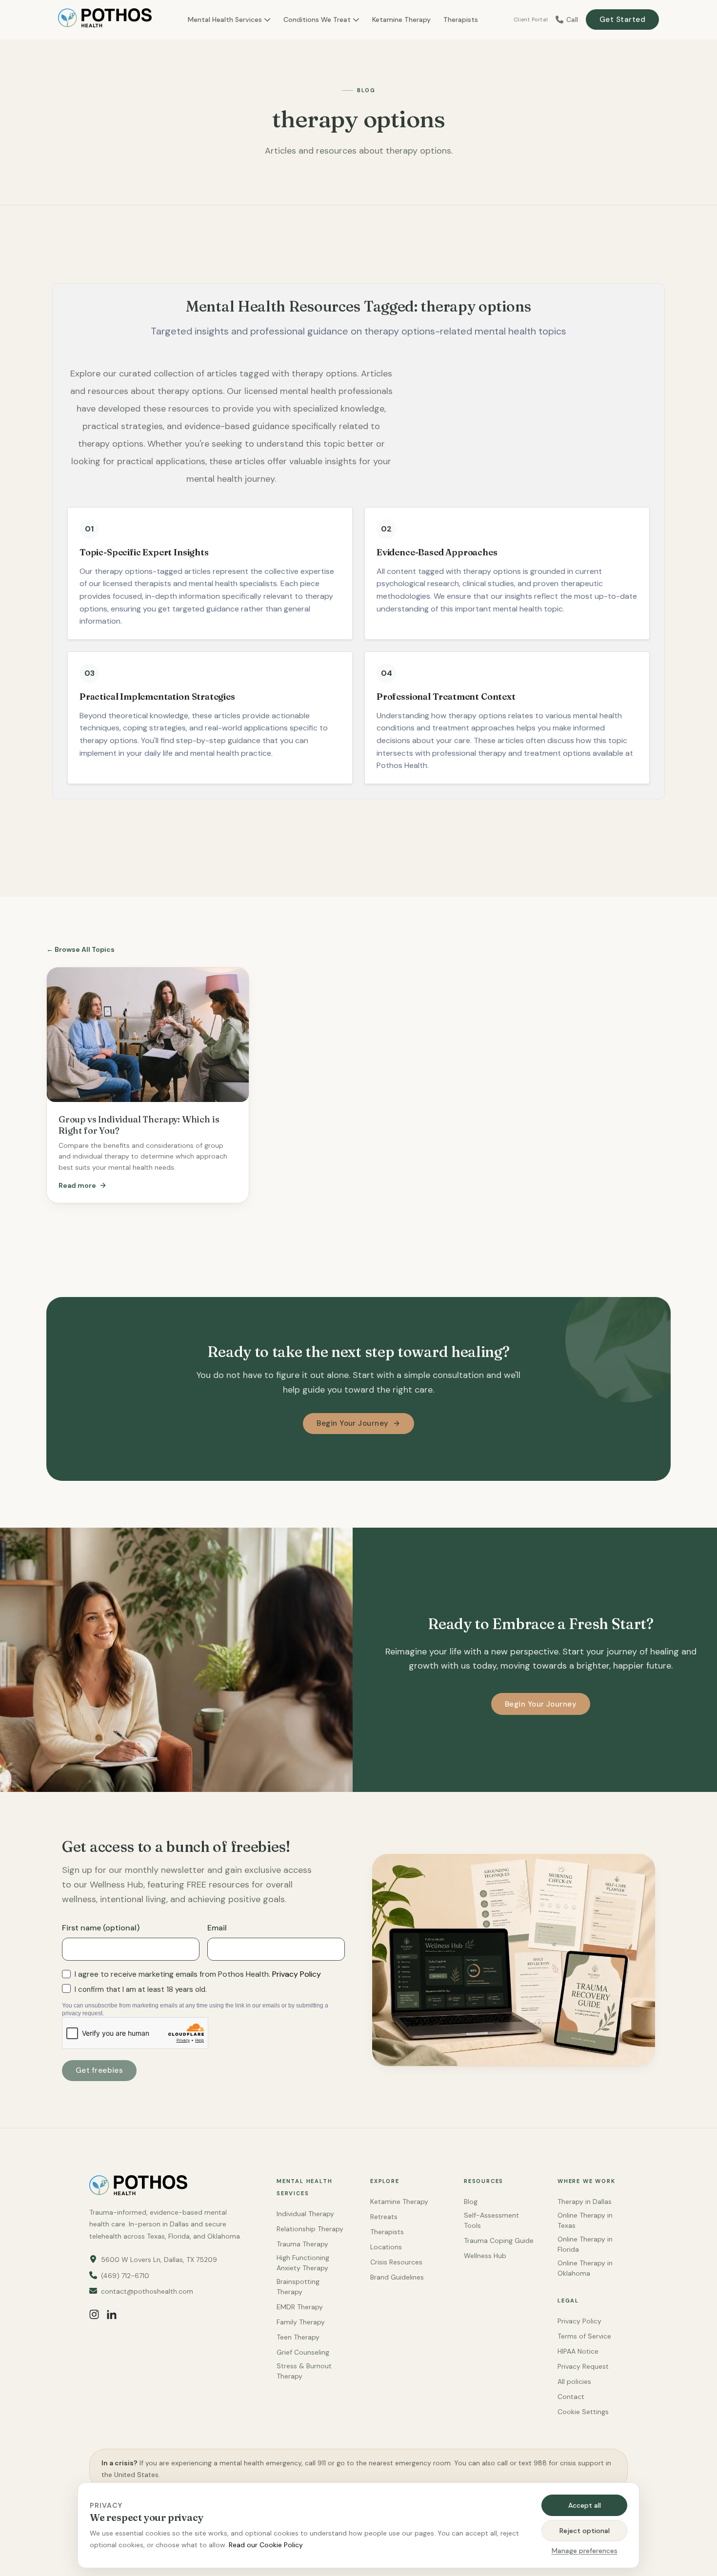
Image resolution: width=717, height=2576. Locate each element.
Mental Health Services (225, 20)
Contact (571, 2397)
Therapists (461, 20)
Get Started (622, 20)
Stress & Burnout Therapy (304, 2371)
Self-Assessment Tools (491, 2220)
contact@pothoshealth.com (147, 2291)
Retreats (384, 2217)
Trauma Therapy (302, 2244)
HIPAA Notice (578, 2351)
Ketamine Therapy (401, 20)
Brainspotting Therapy (298, 2287)
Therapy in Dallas (585, 2202)
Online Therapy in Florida (585, 2244)
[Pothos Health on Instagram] (94, 2314)
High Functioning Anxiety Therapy (303, 2263)
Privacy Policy (297, 1974)
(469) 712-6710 (125, 2276)
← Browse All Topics (80, 949)
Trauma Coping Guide (499, 2241)
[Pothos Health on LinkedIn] (112, 2314)
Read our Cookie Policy (266, 2545)
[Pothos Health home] (105, 20)
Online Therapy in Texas (585, 2220)
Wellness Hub (485, 2256)
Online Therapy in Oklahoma (585, 2268)
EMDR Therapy (300, 2307)
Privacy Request (583, 2366)
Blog (471, 2202)
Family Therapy (301, 2322)
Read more (77, 1185)
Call (572, 20)
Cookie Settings (583, 2412)
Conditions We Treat (317, 20)
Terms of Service (584, 2336)
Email (217, 1928)
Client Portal (531, 20)
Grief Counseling (303, 2352)
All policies (574, 2381)
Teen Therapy (298, 2337)
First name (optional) (101, 1928)
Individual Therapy (305, 2214)
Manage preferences (585, 2551)
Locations (386, 2247)
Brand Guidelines (397, 2277)
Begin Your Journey (352, 1423)
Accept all (585, 2505)
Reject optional (585, 2531)
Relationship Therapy (310, 2229)
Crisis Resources (396, 2262)
